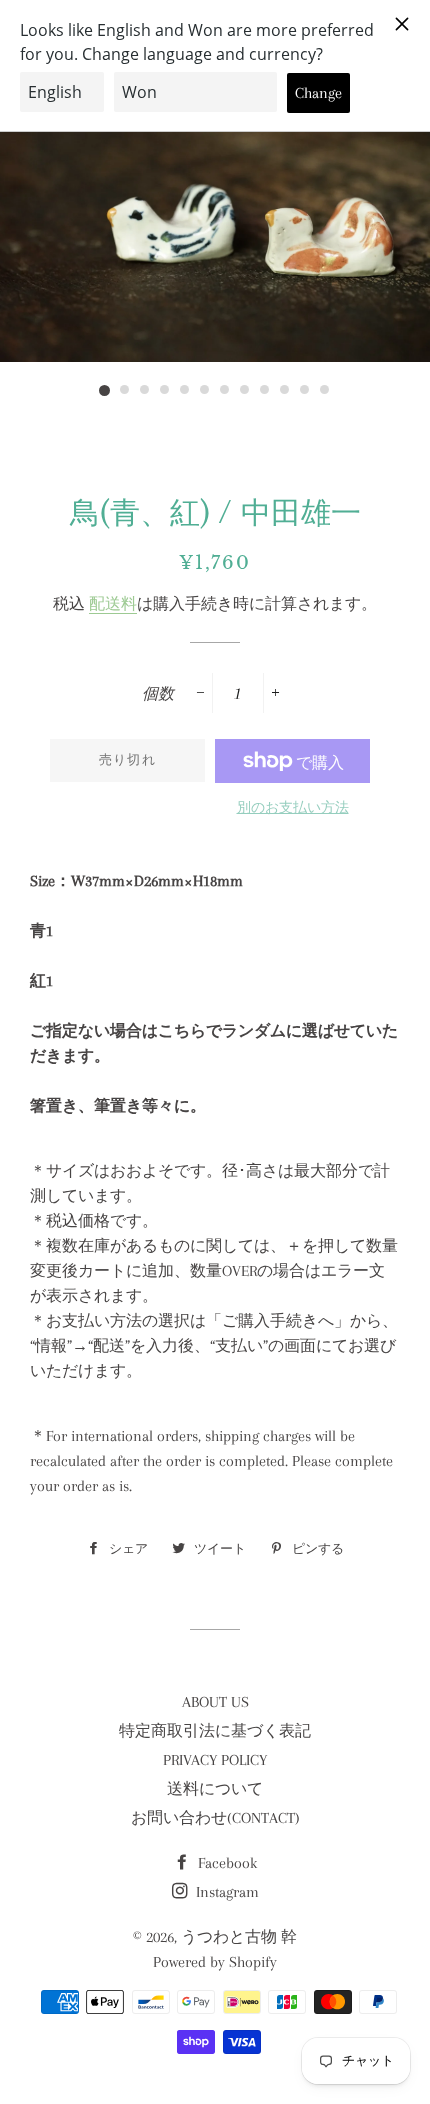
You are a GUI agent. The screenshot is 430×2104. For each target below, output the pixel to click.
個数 (158, 694)
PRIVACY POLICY (215, 1760)
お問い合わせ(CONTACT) (215, 1818)
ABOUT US (215, 1702)
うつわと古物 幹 (239, 1937)
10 (285, 391)
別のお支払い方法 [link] (293, 807)
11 (305, 391)
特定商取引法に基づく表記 (215, 1731)
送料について (215, 1789)
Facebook (225, 1863)
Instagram (225, 1892)
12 (325, 391)
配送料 (113, 604)
